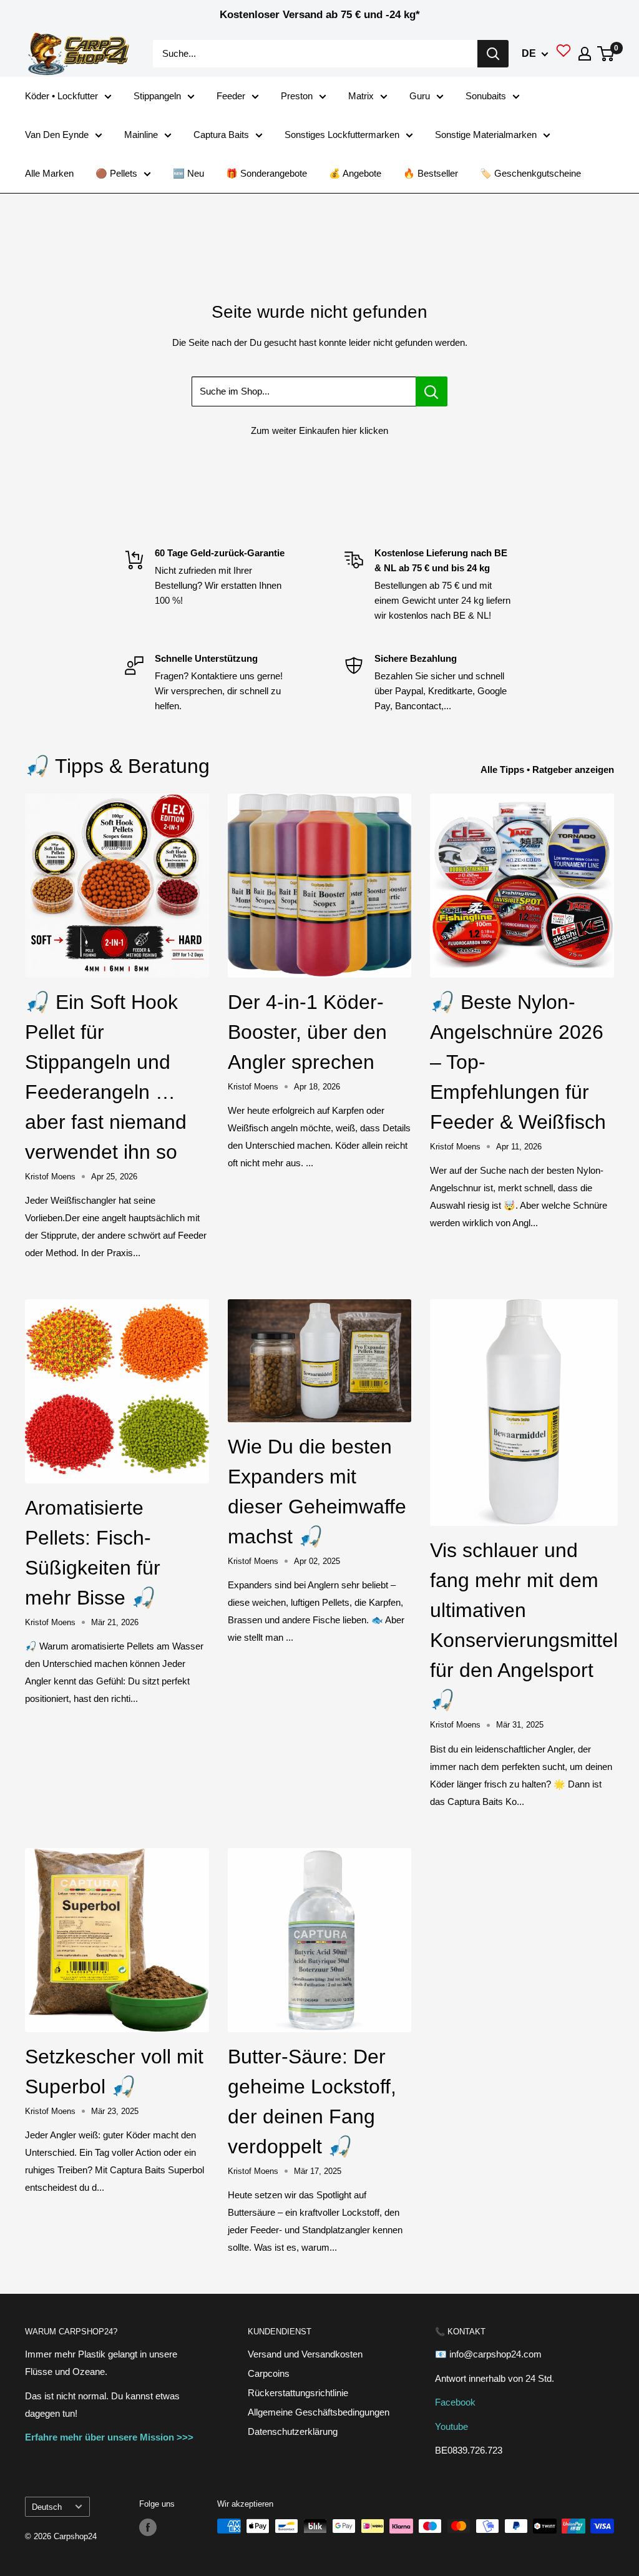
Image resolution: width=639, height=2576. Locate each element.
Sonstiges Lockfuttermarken (342, 135)
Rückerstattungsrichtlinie (298, 2393)
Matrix (361, 96)
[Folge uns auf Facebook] (148, 2527)
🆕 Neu (188, 173)
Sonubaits (486, 96)
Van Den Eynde (57, 135)
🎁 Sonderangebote (266, 173)
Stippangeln (157, 96)
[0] (606, 54)
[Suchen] (493, 54)
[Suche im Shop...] (432, 391)
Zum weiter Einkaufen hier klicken (319, 430)
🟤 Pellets (116, 173)
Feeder (231, 96)
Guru (420, 96)
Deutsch (47, 2507)
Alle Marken (49, 173)
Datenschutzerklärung (293, 2431)
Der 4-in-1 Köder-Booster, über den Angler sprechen (307, 1032)
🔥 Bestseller (431, 173)
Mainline (141, 135)
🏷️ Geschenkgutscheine (530, 173)
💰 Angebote (355, 173)
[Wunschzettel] (563, 54)
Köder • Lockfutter (61, 96)
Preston (297, 96)
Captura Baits (221, 135)
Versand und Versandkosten (305, 2354)
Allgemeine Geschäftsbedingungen (319, 2412)
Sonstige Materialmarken (486, 135)
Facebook (455, 2402)
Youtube (451, 2426)
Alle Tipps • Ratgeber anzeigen (549, 769)
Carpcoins (269, 2373)
